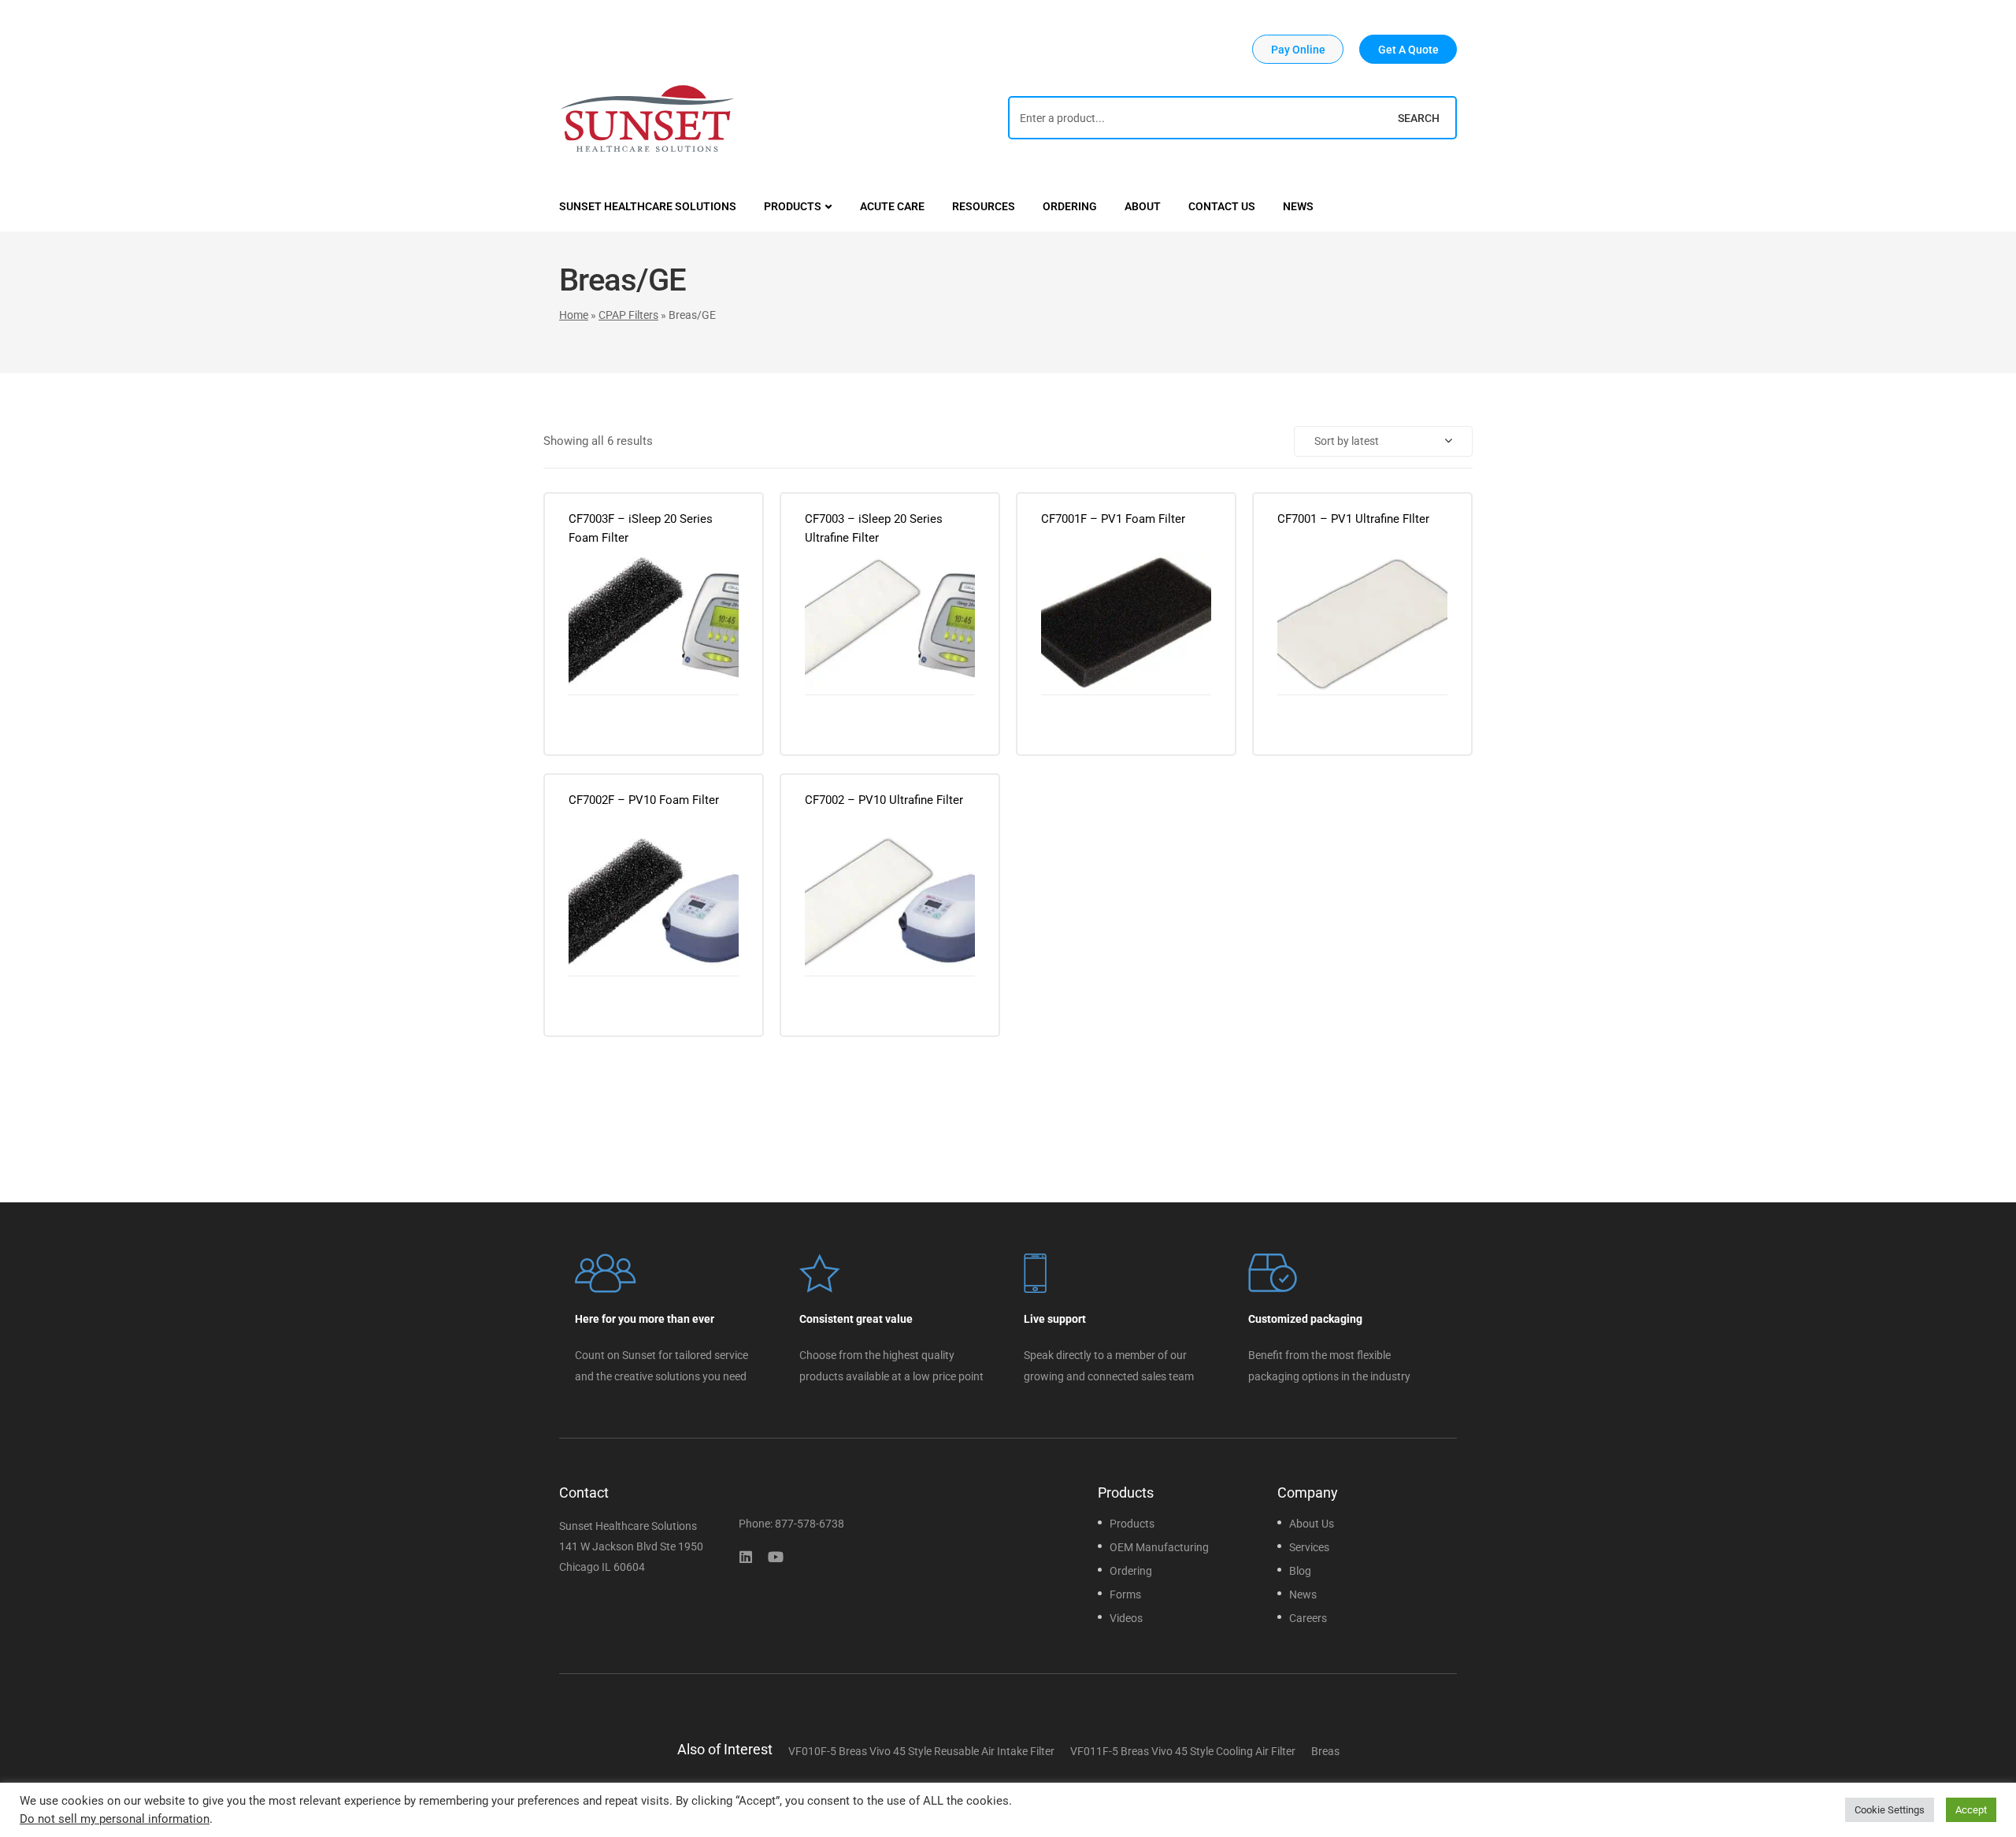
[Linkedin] (746, 1557)
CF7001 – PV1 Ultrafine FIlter (1353, 519)
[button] (1298, 49)
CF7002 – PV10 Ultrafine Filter (884, 800)
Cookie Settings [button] (1890, 1810)
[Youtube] (776, 1557)
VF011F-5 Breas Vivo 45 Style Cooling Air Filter (1183, 1751)
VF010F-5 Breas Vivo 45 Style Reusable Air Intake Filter (921, 1751)
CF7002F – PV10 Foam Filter (644, 800)
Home (574, 315)
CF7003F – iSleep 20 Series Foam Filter (641, 528)
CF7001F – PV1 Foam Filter (1113, 519)
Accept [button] (1971, 1810)
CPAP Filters (628, 315)
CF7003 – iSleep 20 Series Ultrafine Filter (874, 528)
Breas (1325, 1751)
